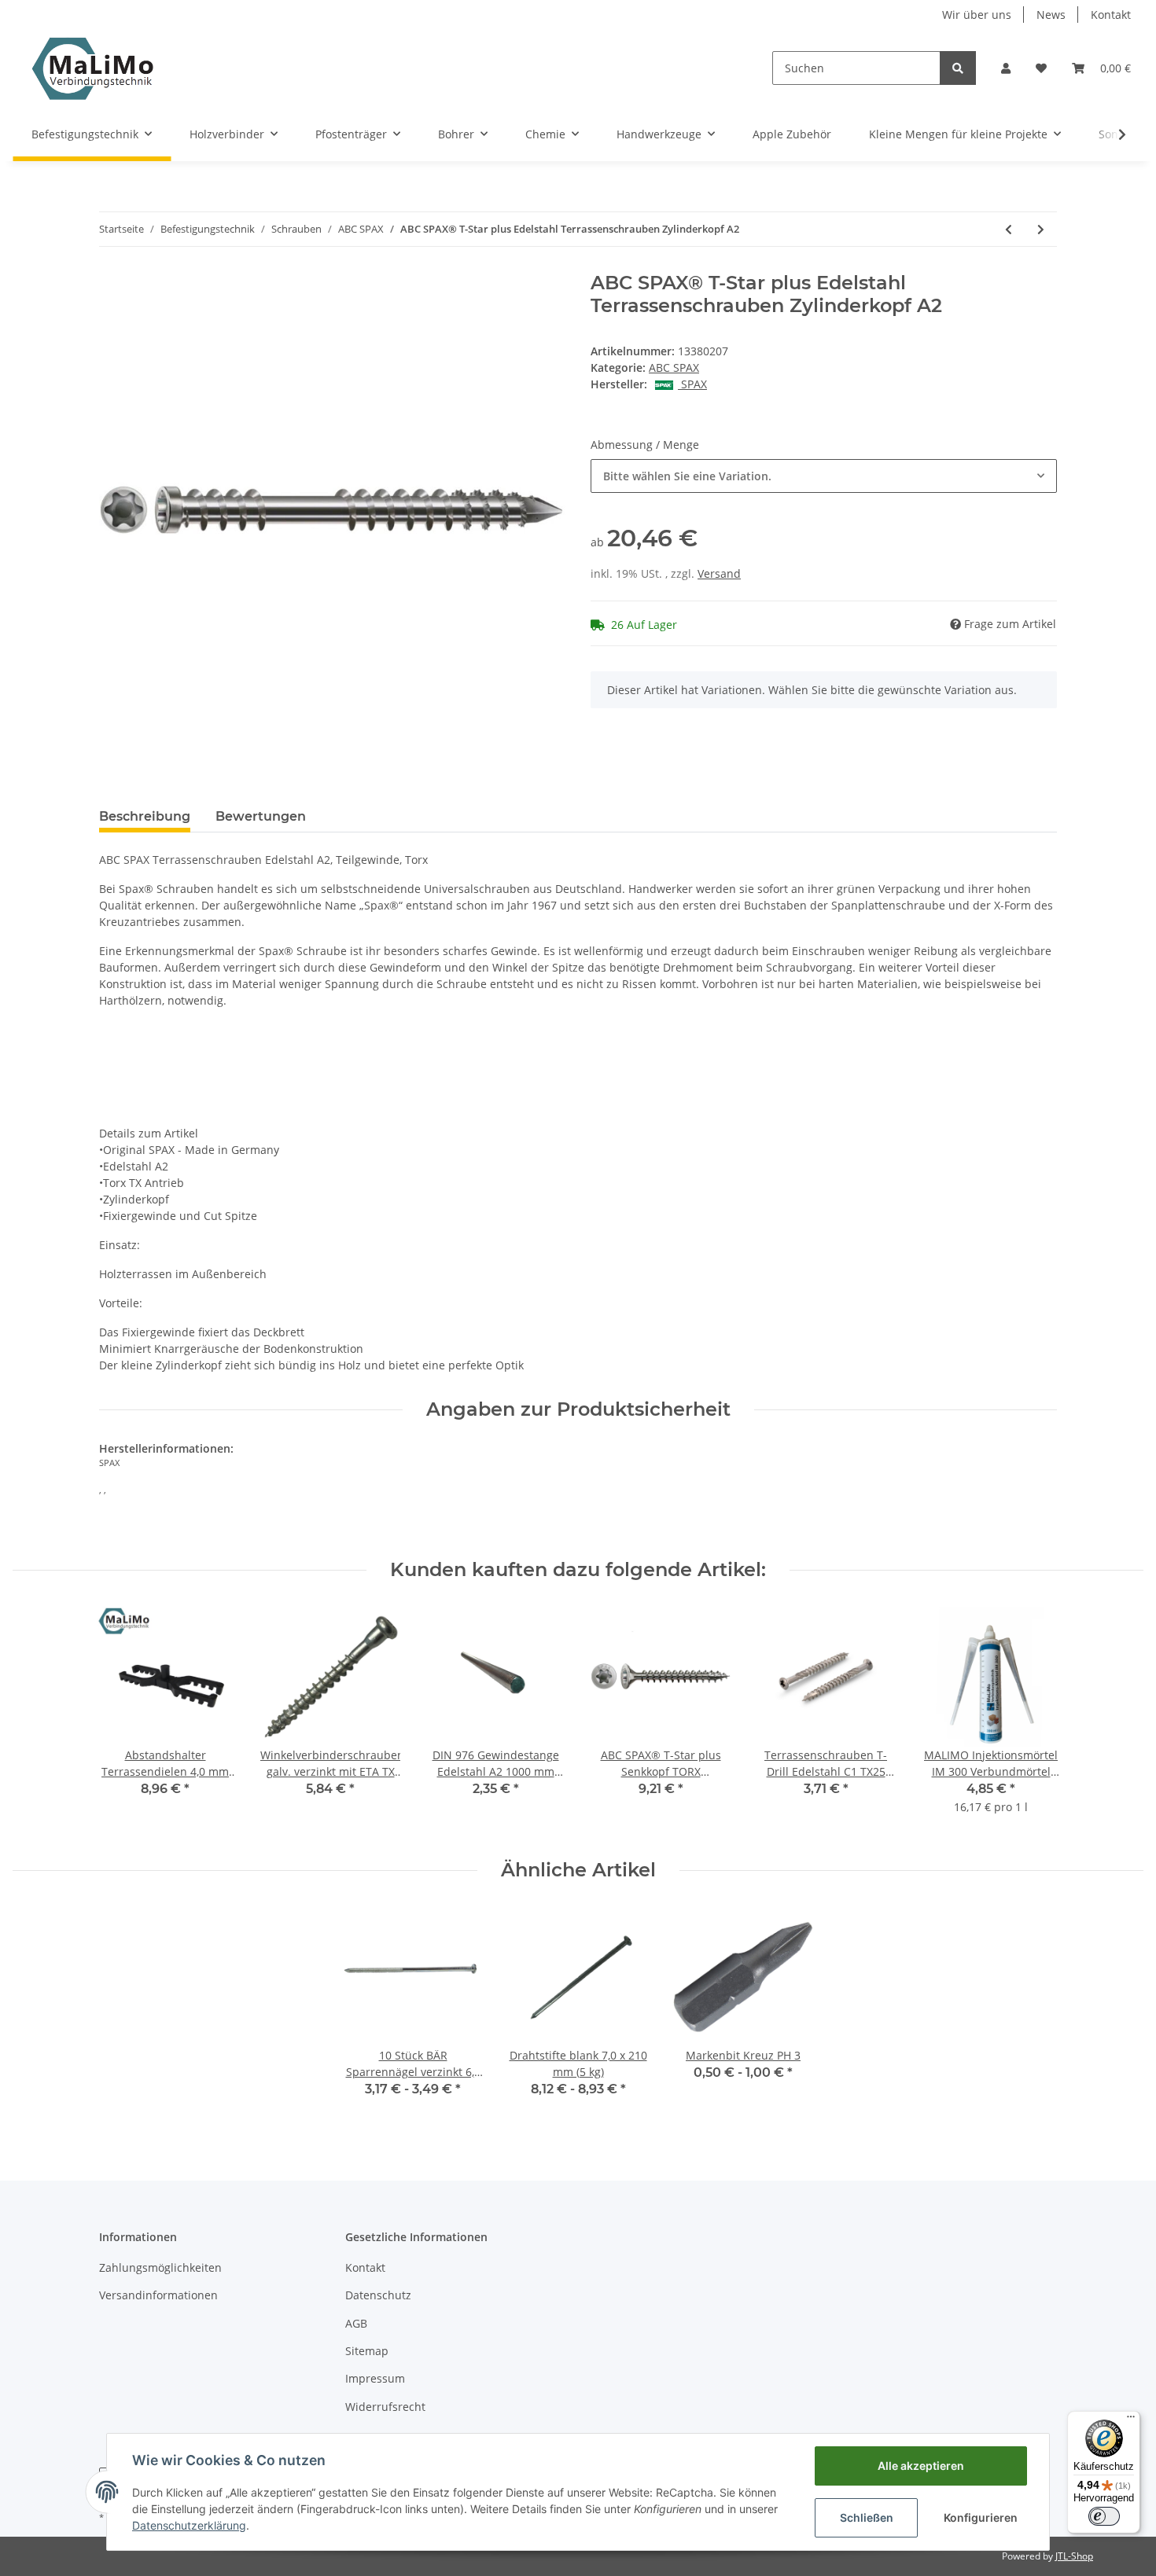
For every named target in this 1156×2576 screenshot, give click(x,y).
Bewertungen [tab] (261, 816)
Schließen (867, 2517)
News (1051, 15)
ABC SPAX (674, 367)
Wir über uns (977, 15)
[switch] (1104, 2516)
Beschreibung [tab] (145, 816)
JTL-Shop (1074, 2556)
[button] (1006, 68)
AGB (356, 2323)
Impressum (375, 2378)
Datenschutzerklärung (189, 2525)
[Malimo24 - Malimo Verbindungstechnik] (96, 68)
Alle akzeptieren (921, 2466)
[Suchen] (958, 68)
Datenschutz (378, 2295)
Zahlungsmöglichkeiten (160, 2267)
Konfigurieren (981, 2517)
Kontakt (1111, 15)
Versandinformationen (158, 2295)
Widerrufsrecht (385, 2407)
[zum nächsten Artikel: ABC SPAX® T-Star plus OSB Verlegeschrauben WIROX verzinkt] (1041, 229)
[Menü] (1131, 2420)
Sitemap (367, 2351)
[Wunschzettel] (1041, 68)
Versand (719, 573)
